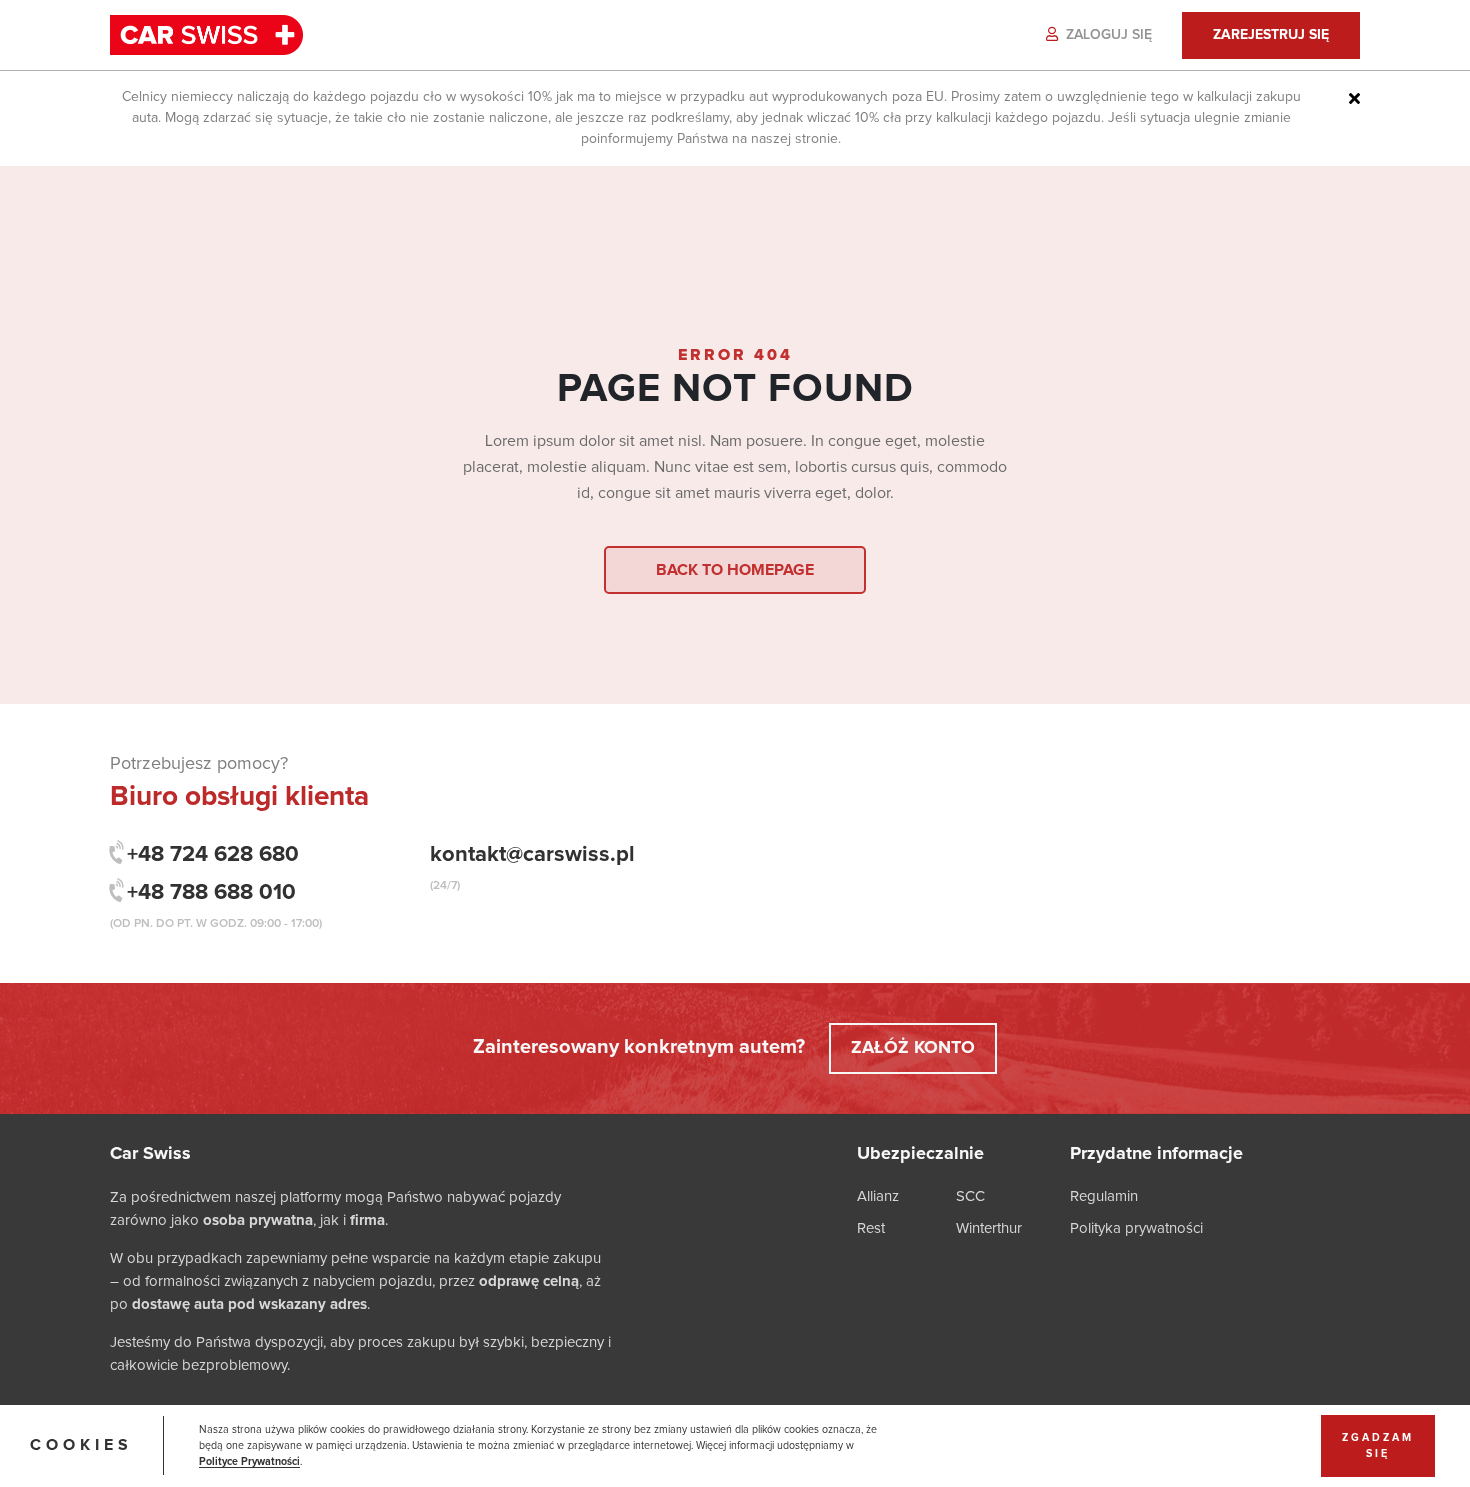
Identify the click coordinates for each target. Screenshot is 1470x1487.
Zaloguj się (1107, 35)
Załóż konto (913, 1048)
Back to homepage (735, 570)
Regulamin (1104, 1196)
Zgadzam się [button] (1378, 1446)
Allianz (878, 1196)
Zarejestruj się (1271, 35)
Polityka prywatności (1136, 1228)
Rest (871, 1228)
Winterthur (989, 1228)
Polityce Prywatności (249, 1462)
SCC (970, 1196)
